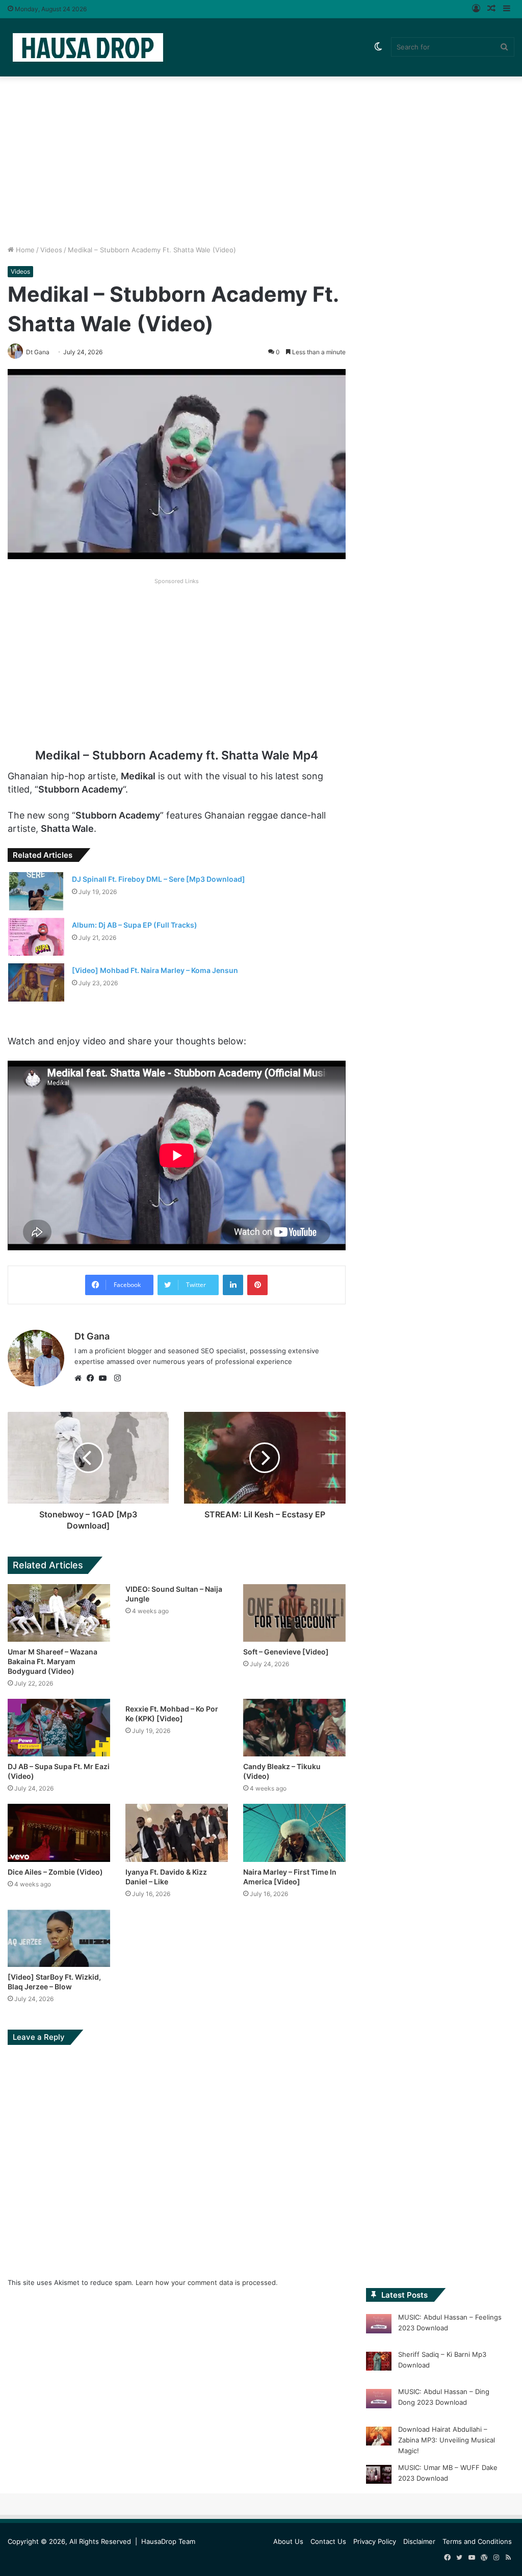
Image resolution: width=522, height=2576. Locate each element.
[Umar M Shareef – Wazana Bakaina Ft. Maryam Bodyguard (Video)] (59, 1613)
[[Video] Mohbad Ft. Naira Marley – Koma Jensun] (36, 982)
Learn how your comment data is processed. (207, 2282)
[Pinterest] (257, 1285)
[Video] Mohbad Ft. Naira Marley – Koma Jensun (155, 970)
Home (24, 250)
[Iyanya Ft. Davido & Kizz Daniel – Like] (177, 1833)
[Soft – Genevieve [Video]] (294, 1613)
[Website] (81, 1378)
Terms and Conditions (477, 2541)
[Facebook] (93, 1378)
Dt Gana (92, 1336)
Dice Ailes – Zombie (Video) (55, 1872)
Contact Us (328, 2541)
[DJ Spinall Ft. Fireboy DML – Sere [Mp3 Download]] (36, 891)
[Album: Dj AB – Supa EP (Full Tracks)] (36, 937)
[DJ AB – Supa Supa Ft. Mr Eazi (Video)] (59, 1728)
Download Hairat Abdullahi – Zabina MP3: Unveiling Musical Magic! (447, 2440)
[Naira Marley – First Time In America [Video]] (294, 1833)
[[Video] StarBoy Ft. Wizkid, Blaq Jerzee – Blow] (59, 1938)
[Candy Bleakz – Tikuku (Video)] (294, 1728)
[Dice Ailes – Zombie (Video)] (59, 1833)
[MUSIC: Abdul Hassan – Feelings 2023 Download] (379, 2325)
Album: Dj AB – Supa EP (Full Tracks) (135, 925)
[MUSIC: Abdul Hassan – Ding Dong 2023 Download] (379, 2400)
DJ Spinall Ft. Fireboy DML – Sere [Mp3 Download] (159, 879)
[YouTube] (105, 1378)
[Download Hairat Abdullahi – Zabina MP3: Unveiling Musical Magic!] (379, 2438)
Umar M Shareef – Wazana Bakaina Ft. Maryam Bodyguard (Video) (53, 1661)
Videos (51, 250)
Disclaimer (419, 2541)
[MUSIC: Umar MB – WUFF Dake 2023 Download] (379, 2476)
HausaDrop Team (168, 2541)
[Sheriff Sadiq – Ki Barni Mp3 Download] (379, 2363)
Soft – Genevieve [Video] (286, 1652)
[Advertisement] (261, 158)
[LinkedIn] (233, 1285)
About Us (288, 2541)
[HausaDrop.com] (88, 47)
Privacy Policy (375, 2541)
